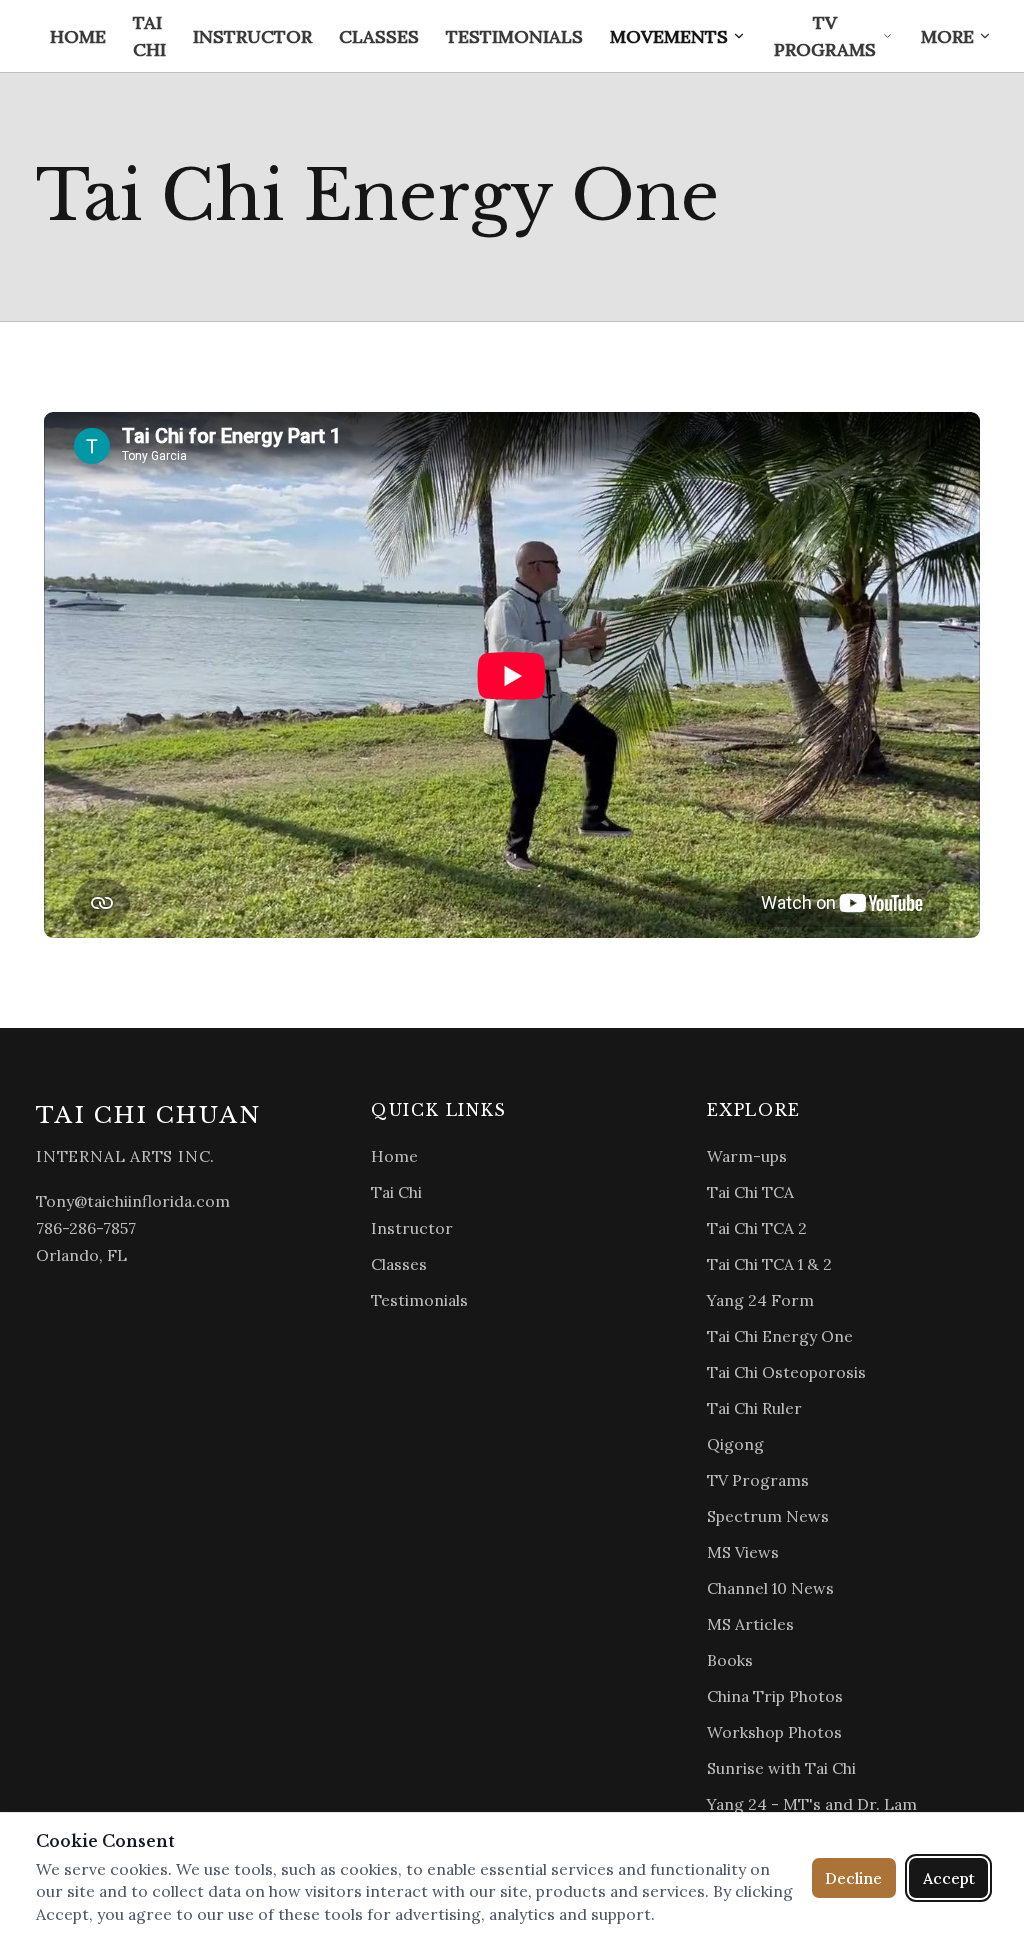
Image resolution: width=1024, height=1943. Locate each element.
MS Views (743, 1552)
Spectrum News (768, 1516)
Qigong (735, 1444)
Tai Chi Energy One (780, 1336)
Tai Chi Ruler (754, 1408)
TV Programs (758, 1480)
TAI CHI (149, 36)
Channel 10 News (770, 1588)
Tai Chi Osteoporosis (786, 1372)
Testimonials (419, 1300)
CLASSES (379, 36)
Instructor (412, 1228)
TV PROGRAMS (825, 36)
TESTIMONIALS (514, 36)
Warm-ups (747, 1156)
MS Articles (750, 1624)
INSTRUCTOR (252, 36)
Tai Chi (396, 1192)
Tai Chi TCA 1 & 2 (769, 1264)
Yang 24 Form (760, 1300)
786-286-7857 (86, 1228)
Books (730, 1660)
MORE (947, 36)
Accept (949, 1878)
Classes (399, 1264)
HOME (78, 36)
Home (394, 1156)
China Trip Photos (775, 1696)
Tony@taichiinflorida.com (133, 1201)
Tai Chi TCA (750, 1192)
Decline (853, 1878)
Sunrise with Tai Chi (781, 1768)
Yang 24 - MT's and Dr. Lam (812, 1804)
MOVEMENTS (669, 36)
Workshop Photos (774, 1732)
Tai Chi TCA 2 (757, 1228)
